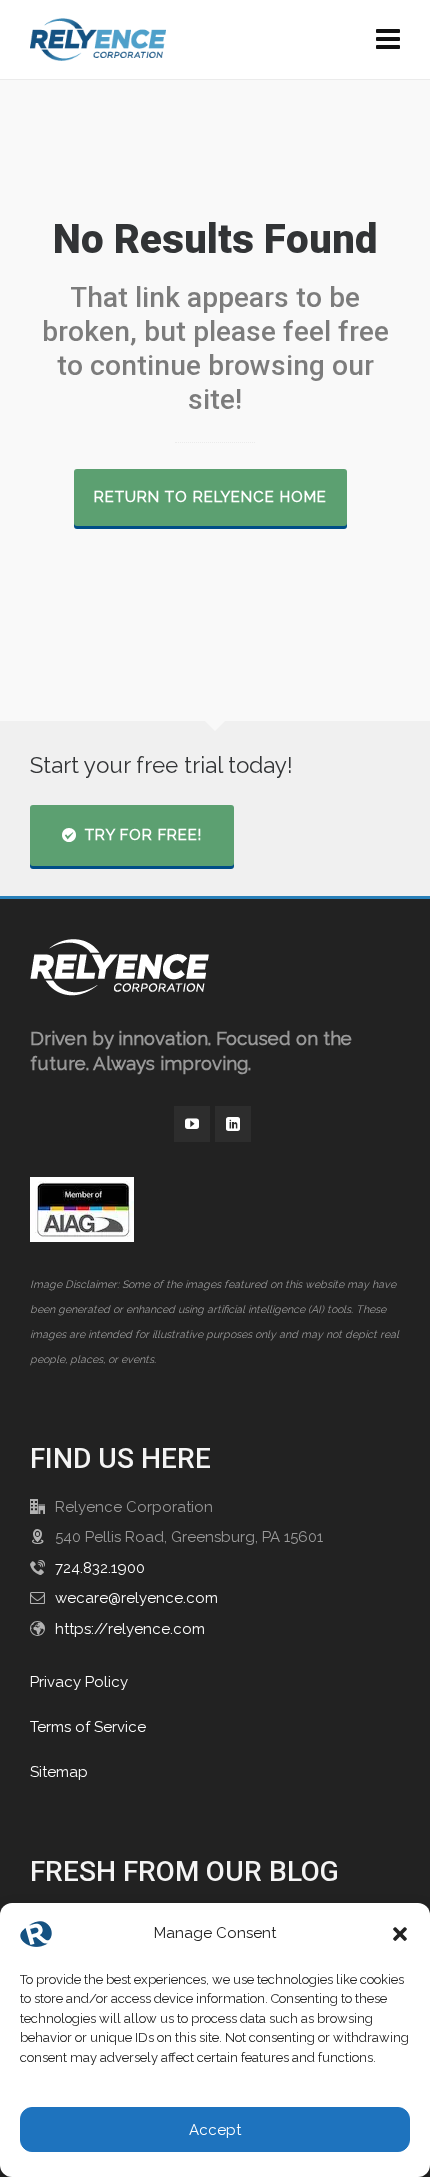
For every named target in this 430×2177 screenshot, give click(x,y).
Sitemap (59, 1772)
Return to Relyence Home (210, 497)
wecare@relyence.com (136, 1598)
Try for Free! (143, 835)
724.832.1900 (100, 1568)
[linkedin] (233, 1124)
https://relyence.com (130, 1629)
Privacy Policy (79, 1682)
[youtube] (192, 1124)
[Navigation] (388, 40)
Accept (215, 2130)
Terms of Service (88, 1727)
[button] (400, 1934)
